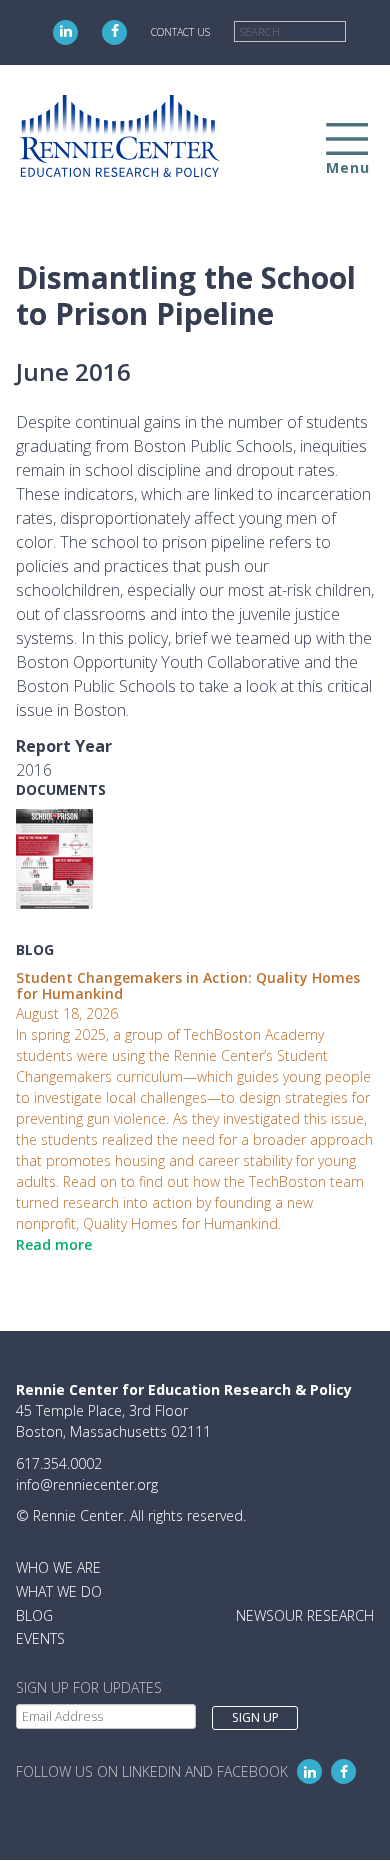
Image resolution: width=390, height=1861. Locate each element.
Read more (54, 1244)
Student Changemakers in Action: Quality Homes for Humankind (188, 986)
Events (40, 1638)
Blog (34, 1615)
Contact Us (180, 32)
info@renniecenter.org (87, 1484)
